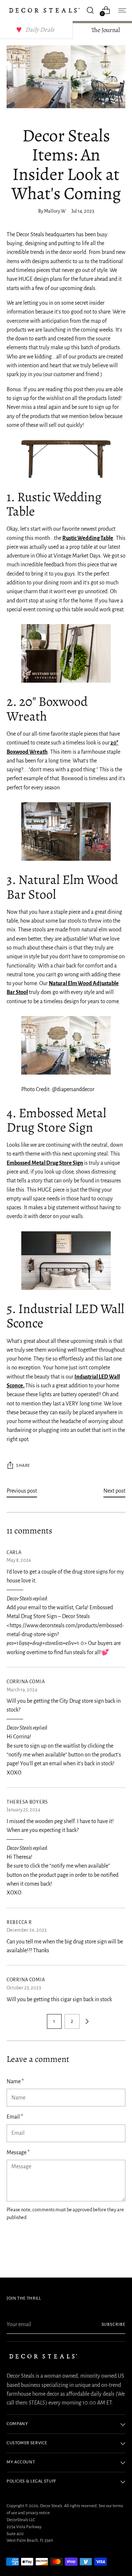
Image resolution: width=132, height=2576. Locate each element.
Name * (15, 2081)
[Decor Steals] (44, 10)
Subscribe (114, 2324)
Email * (15, 2117)
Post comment (30, 2244)
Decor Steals (51, 2506)
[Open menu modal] (122, 10)
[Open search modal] (90, 10)
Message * (18, 2152)
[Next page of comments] (87, 2021)
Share (23, 1466)
